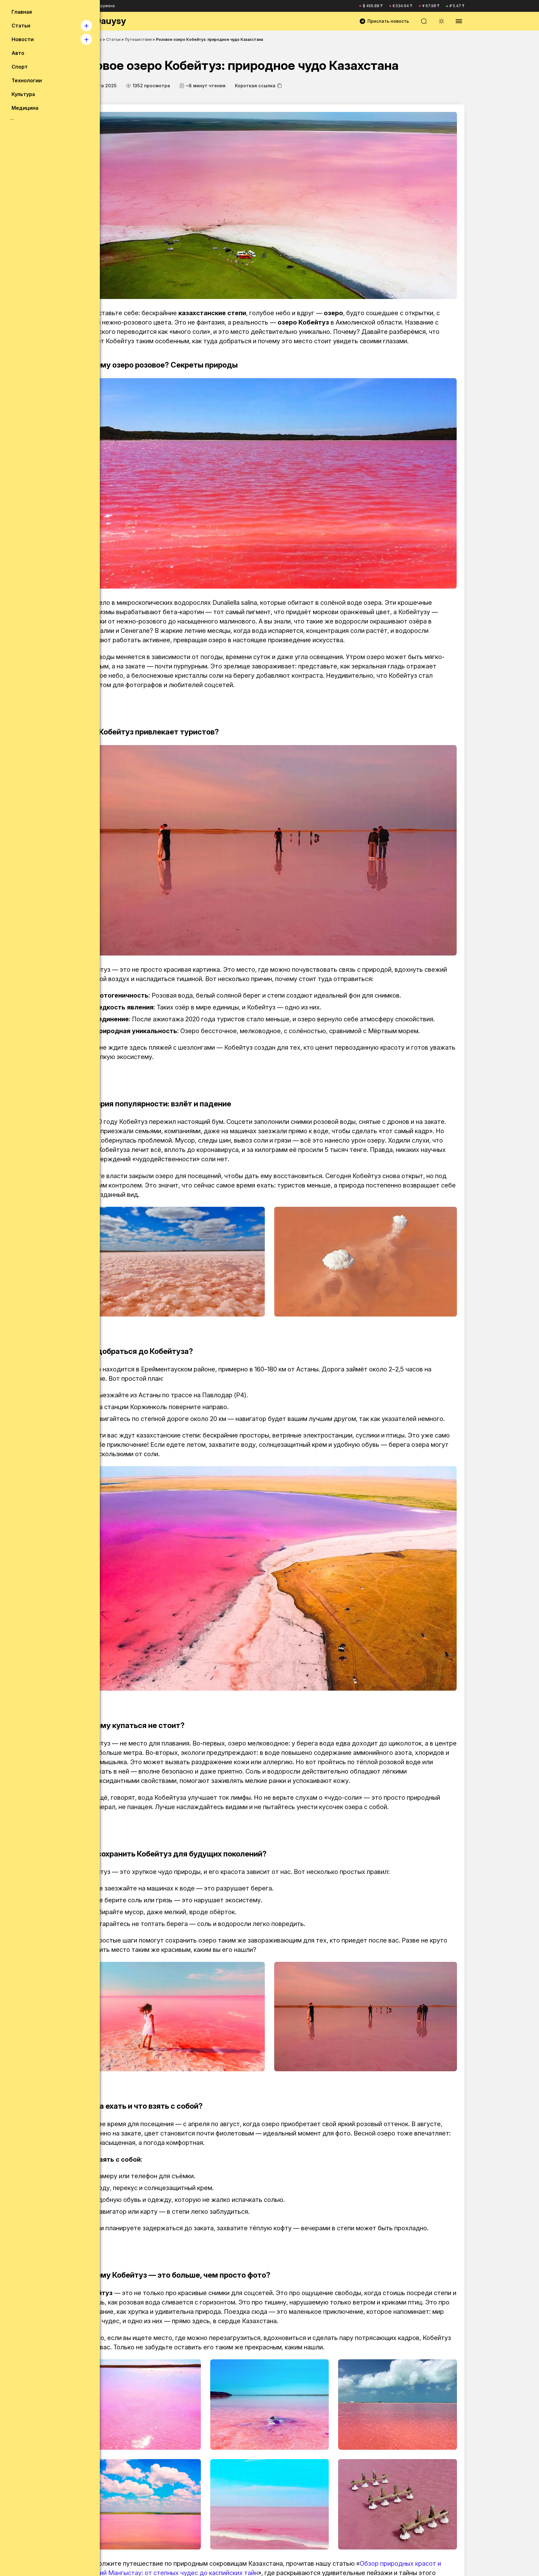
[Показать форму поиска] (424, 21)
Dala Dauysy (100, 21)
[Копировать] (279, 86)
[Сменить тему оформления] (441, 21)
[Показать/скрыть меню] (459, 21)
